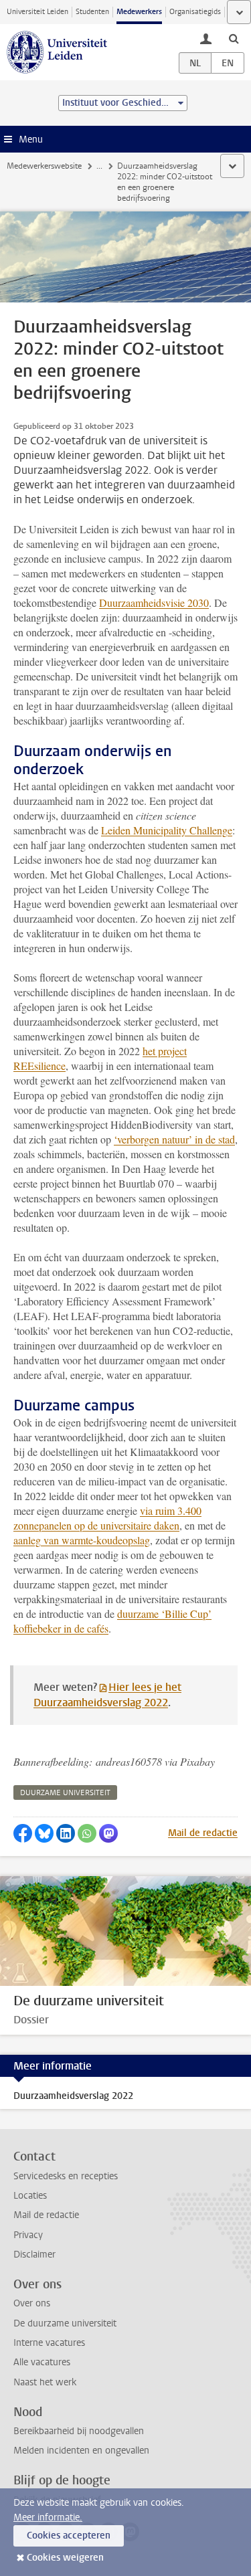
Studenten (92, 12)
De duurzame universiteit (65, 2323)
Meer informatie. (48, 2517)
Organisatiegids (195, 12)
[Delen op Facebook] (23, 1833)
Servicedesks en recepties (66, 2176)
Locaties (30, 2196)
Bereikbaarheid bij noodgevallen (79, 2431)
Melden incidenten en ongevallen (81, 2451)
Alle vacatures (42, 2362)
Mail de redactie (203, 1833)
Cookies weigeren (65, 2558)
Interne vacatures (49, 2343)
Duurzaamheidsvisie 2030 (154, 603)
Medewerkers (139, 12)
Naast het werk (45, 2382)
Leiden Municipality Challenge (167, 830)
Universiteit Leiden (37, 12)
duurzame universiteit (65, 1793)
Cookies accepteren (69, 2536)
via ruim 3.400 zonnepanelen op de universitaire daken (107, 1518)
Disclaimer (34, 2255)
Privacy (28, 2235)
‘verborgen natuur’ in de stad (174, 1139)
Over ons (32, 2303)
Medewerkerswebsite (44, 166)
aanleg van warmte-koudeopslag (82, 1540)
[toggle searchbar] (234, 38)
